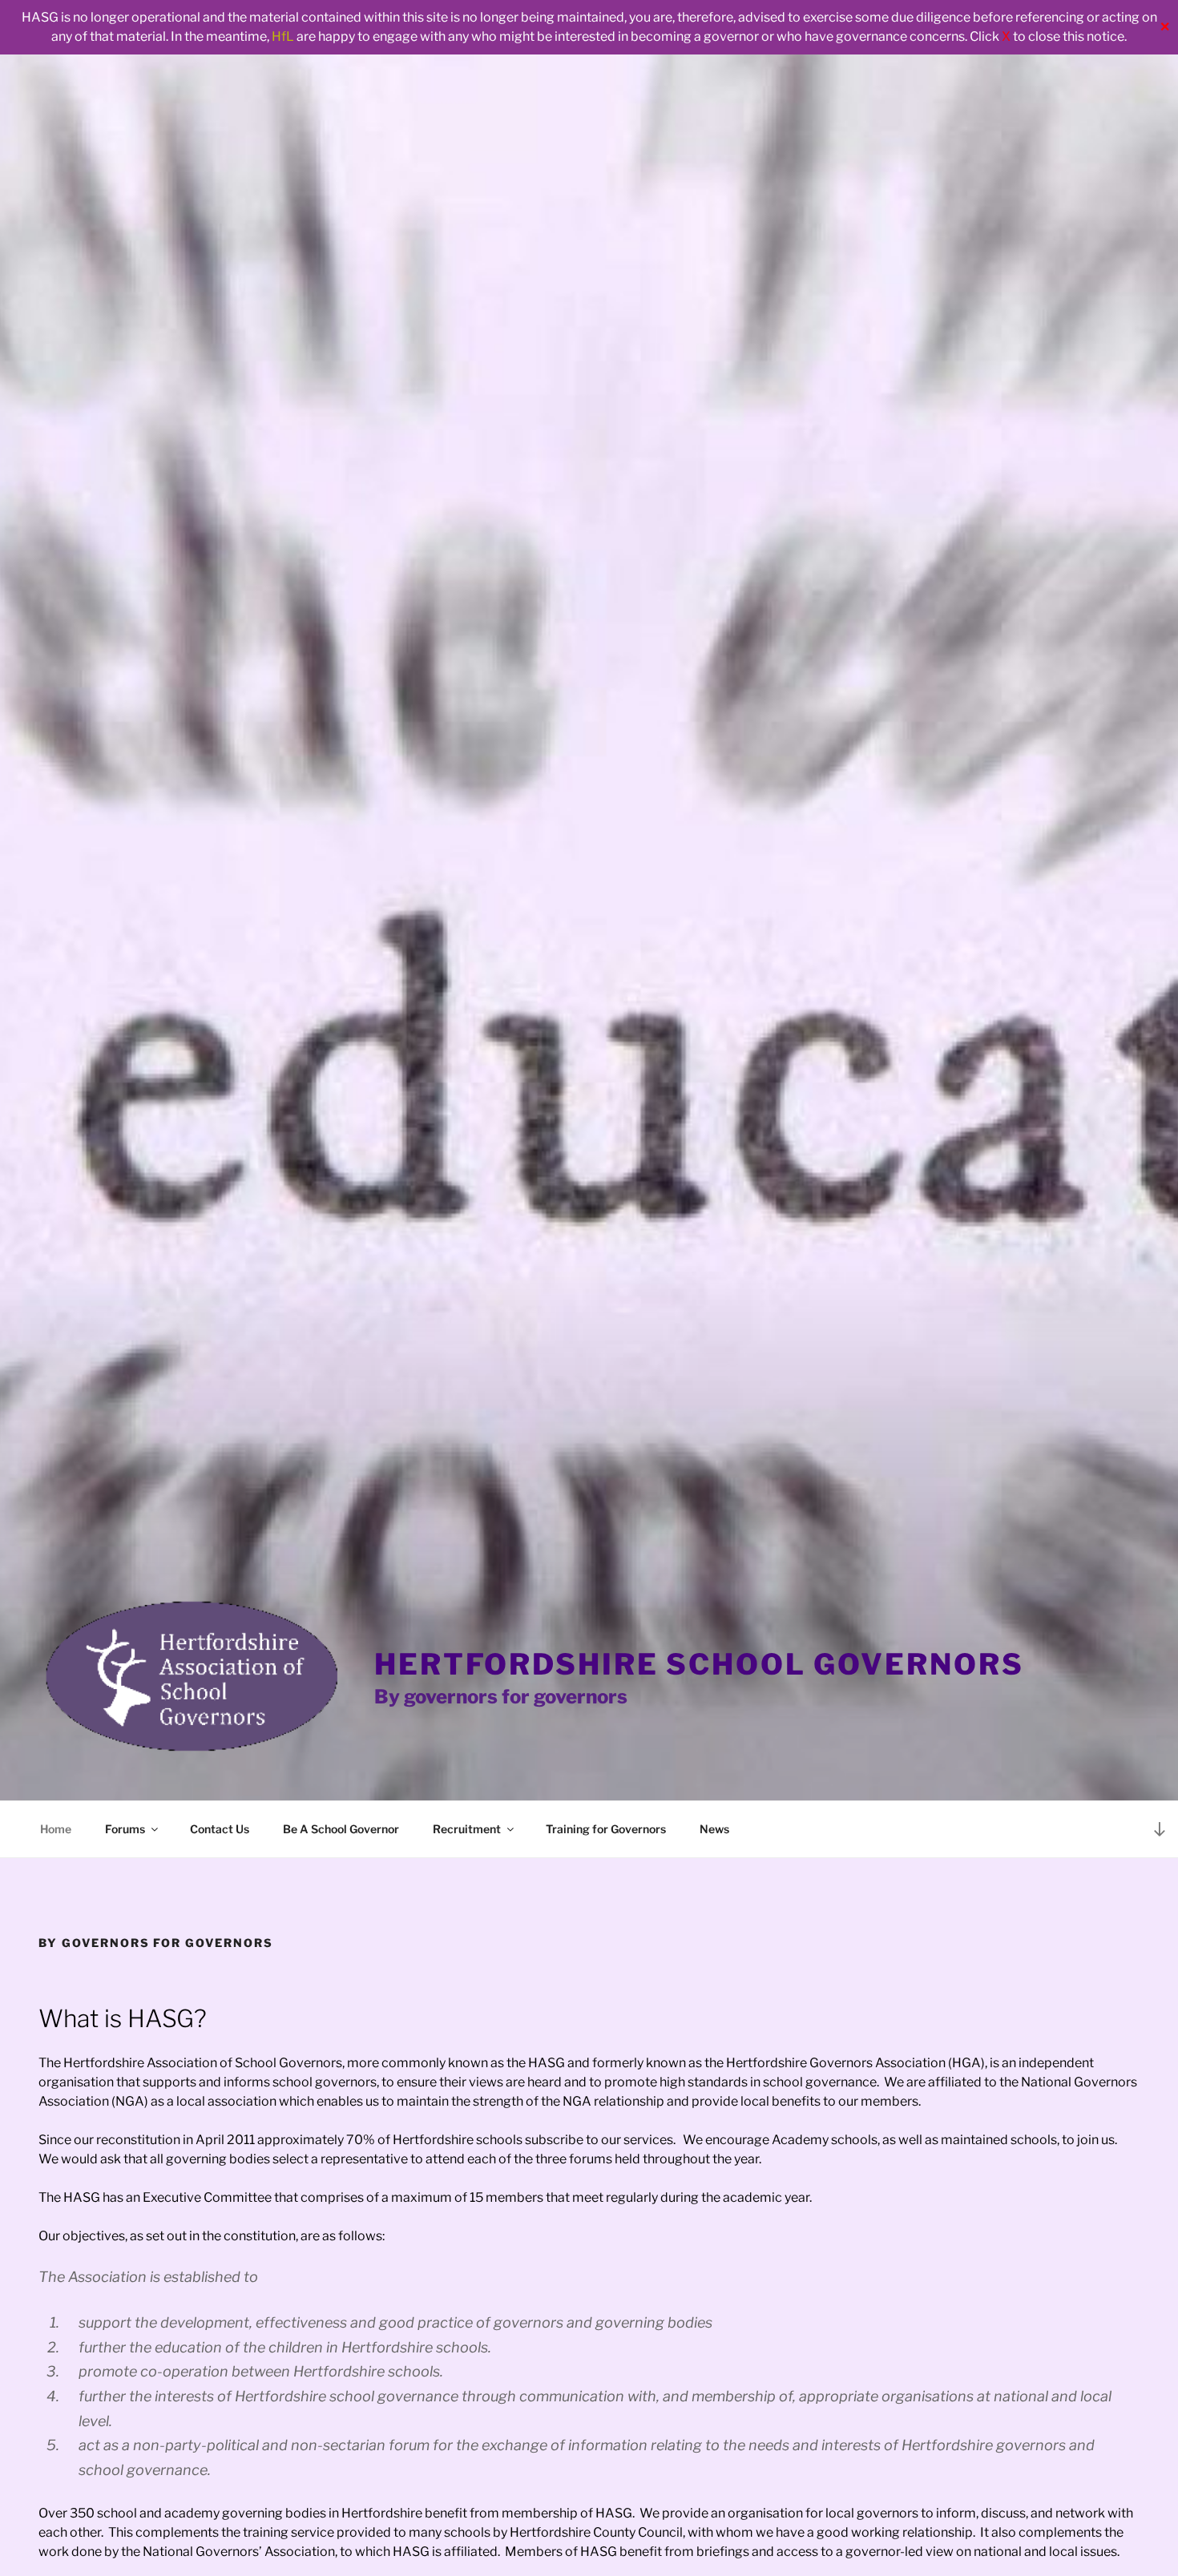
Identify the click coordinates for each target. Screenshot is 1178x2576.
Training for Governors (606, 1829)
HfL (283, 36)
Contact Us (220, 1829)
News (714, 1829)
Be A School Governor (341, 1829)
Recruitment (467, 1829)
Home (56, 1829)
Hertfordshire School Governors (699, 1664)
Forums (125, 1829)
